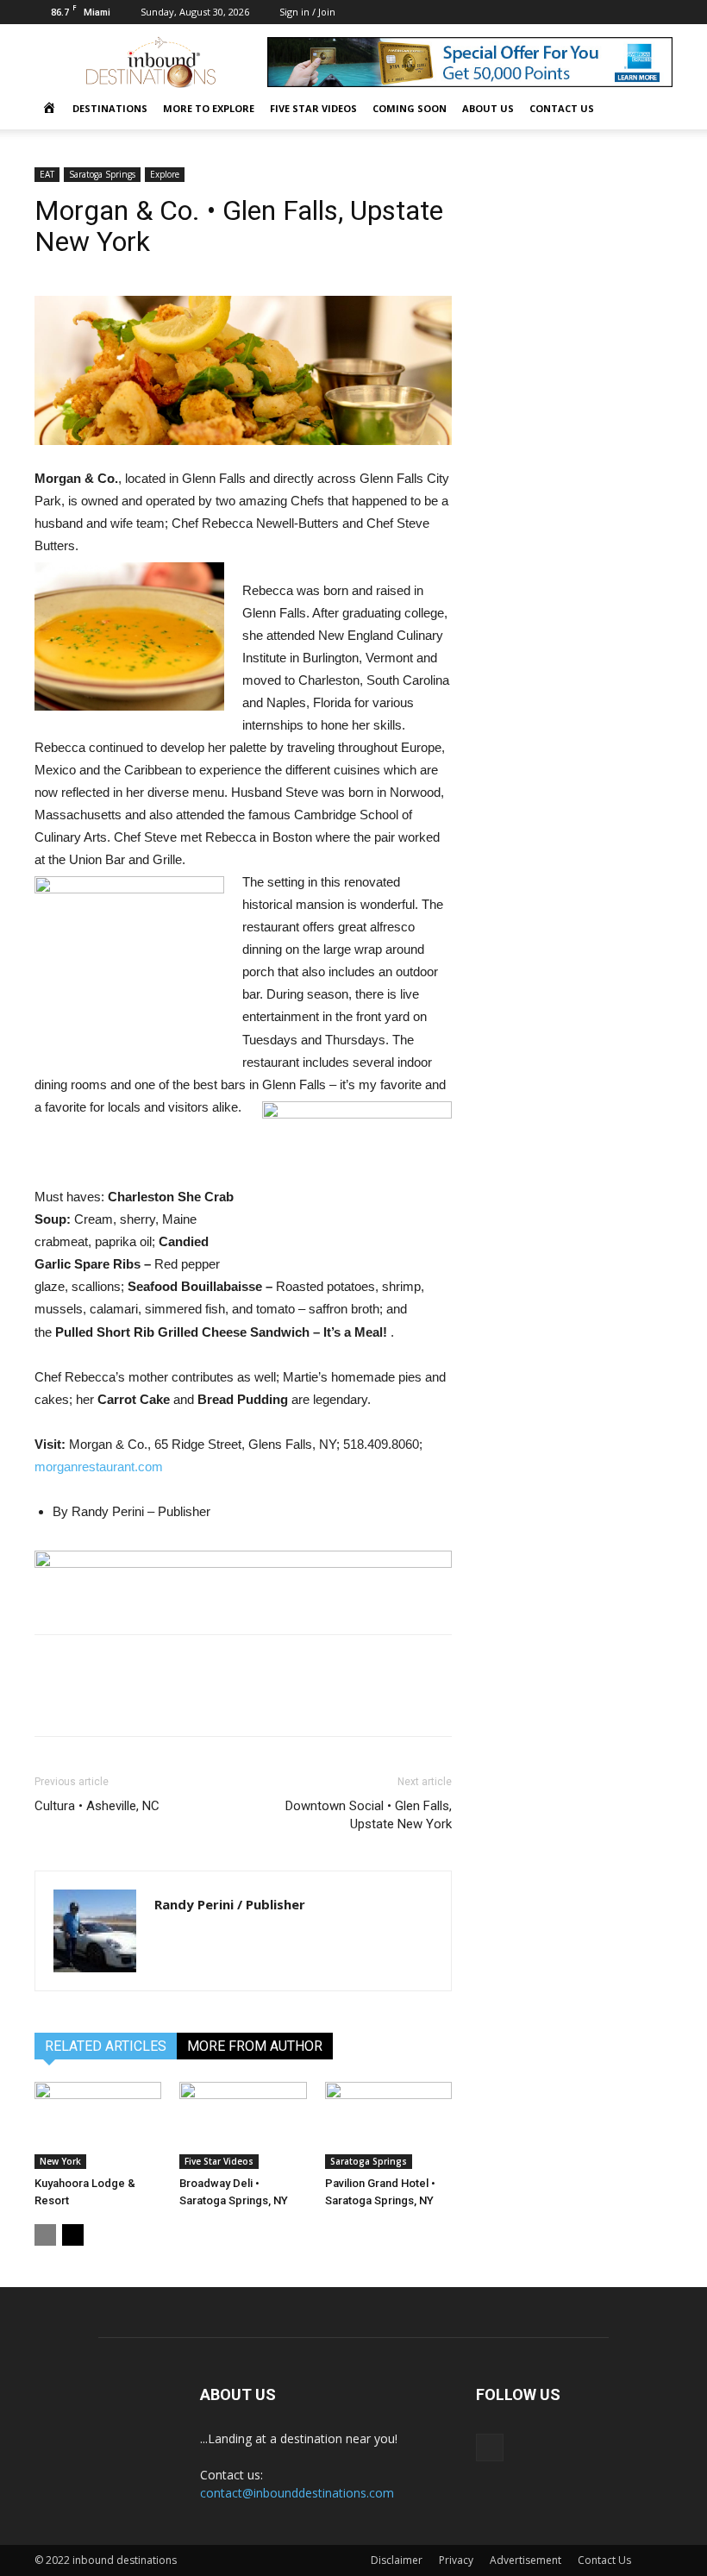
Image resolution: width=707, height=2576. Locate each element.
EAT (47, 174)
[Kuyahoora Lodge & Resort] (98, 2125)
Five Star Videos (219, 2161)
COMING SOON (410, 108)
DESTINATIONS (110, 108)
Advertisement (526, 2560)
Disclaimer (397, 2560)
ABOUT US (488, 108)
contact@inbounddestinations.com (297, 2493)
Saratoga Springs (102, 174)
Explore (165, 174)
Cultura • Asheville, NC (97, 1806)
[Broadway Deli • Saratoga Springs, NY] (243, 2125)
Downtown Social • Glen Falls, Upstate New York (369, 1815)
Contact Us (604, 2560)
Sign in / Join (307, 12)
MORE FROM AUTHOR (255, 2046)
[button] (652, 109)
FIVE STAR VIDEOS (313, 108)
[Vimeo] (660, 12)
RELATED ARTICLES (106, 2046)
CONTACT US (562, 108)
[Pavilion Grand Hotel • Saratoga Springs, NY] (388, 2125)
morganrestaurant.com (99, 1467)
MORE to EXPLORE (209, 108)
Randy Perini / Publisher (230, 1904)
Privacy (456, 2560)
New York (60, 2161)
